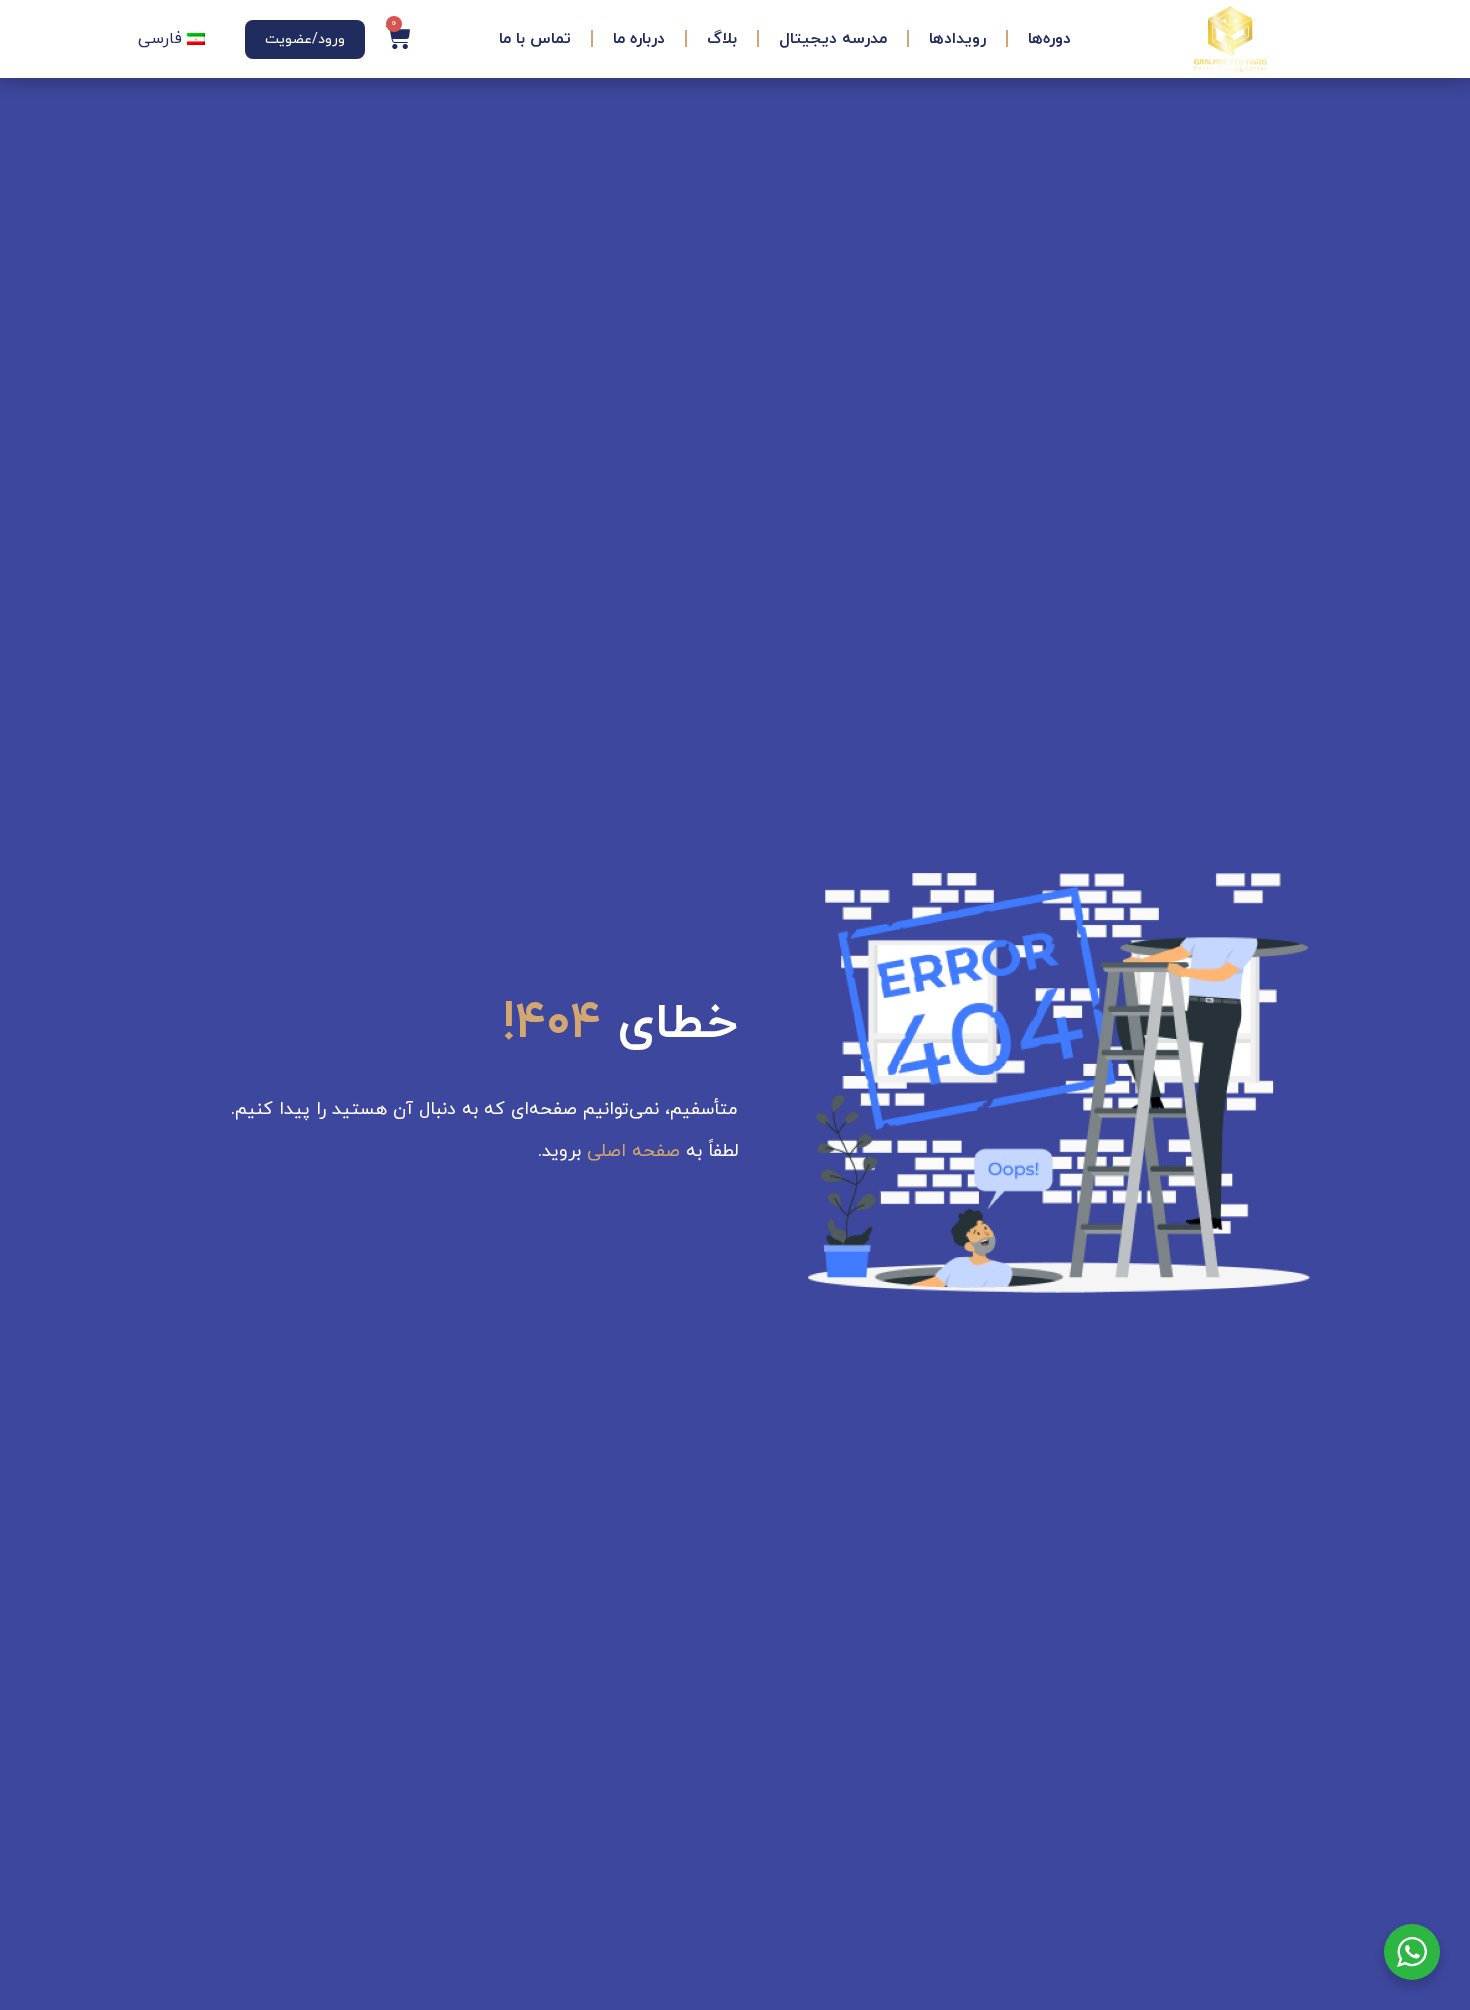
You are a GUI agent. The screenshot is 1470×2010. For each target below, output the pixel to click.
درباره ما (639, 39)
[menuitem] (171, 39)
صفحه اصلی (633, 1151)
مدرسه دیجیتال (833, 39)
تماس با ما (535, 39)
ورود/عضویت (305, 39)
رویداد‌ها (957, 39)
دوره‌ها (1049, 39)
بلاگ (722, 39)
